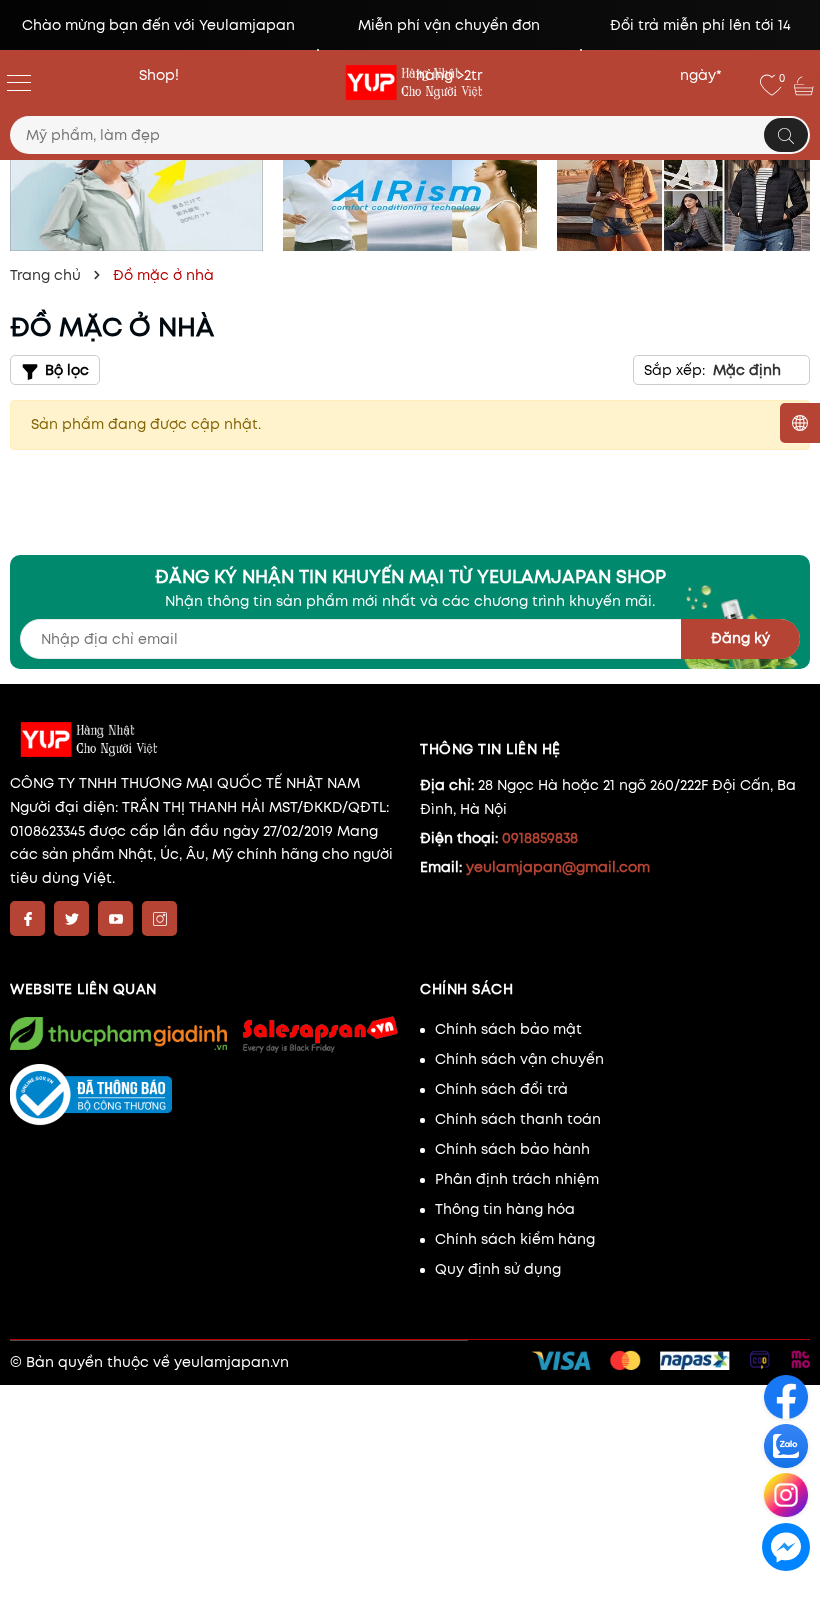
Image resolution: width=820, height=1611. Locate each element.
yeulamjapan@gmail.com (558, 867)
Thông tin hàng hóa (505, 1209)
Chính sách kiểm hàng (515, 1239)
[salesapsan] (318, 1034)
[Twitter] (71, 918)
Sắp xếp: (674, 370)
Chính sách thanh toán (518, 1119)
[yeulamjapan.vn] (410, 83)
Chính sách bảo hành (512, 1149)
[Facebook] (27, 918)
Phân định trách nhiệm (517, 1179)
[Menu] (19, 82)
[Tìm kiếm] (786, 135)
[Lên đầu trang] (787, 1592)
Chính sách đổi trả (501, 1089)
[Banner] (136, 190)
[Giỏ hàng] (806, 85)
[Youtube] (115, 918)
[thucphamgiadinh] (118, 1033)
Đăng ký (740, 638)
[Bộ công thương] (205, 1095)
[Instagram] (159, 918)
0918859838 (540, 838)
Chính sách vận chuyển (519, 1059)
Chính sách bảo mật (508, 1029)
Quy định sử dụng (498, 1269)
